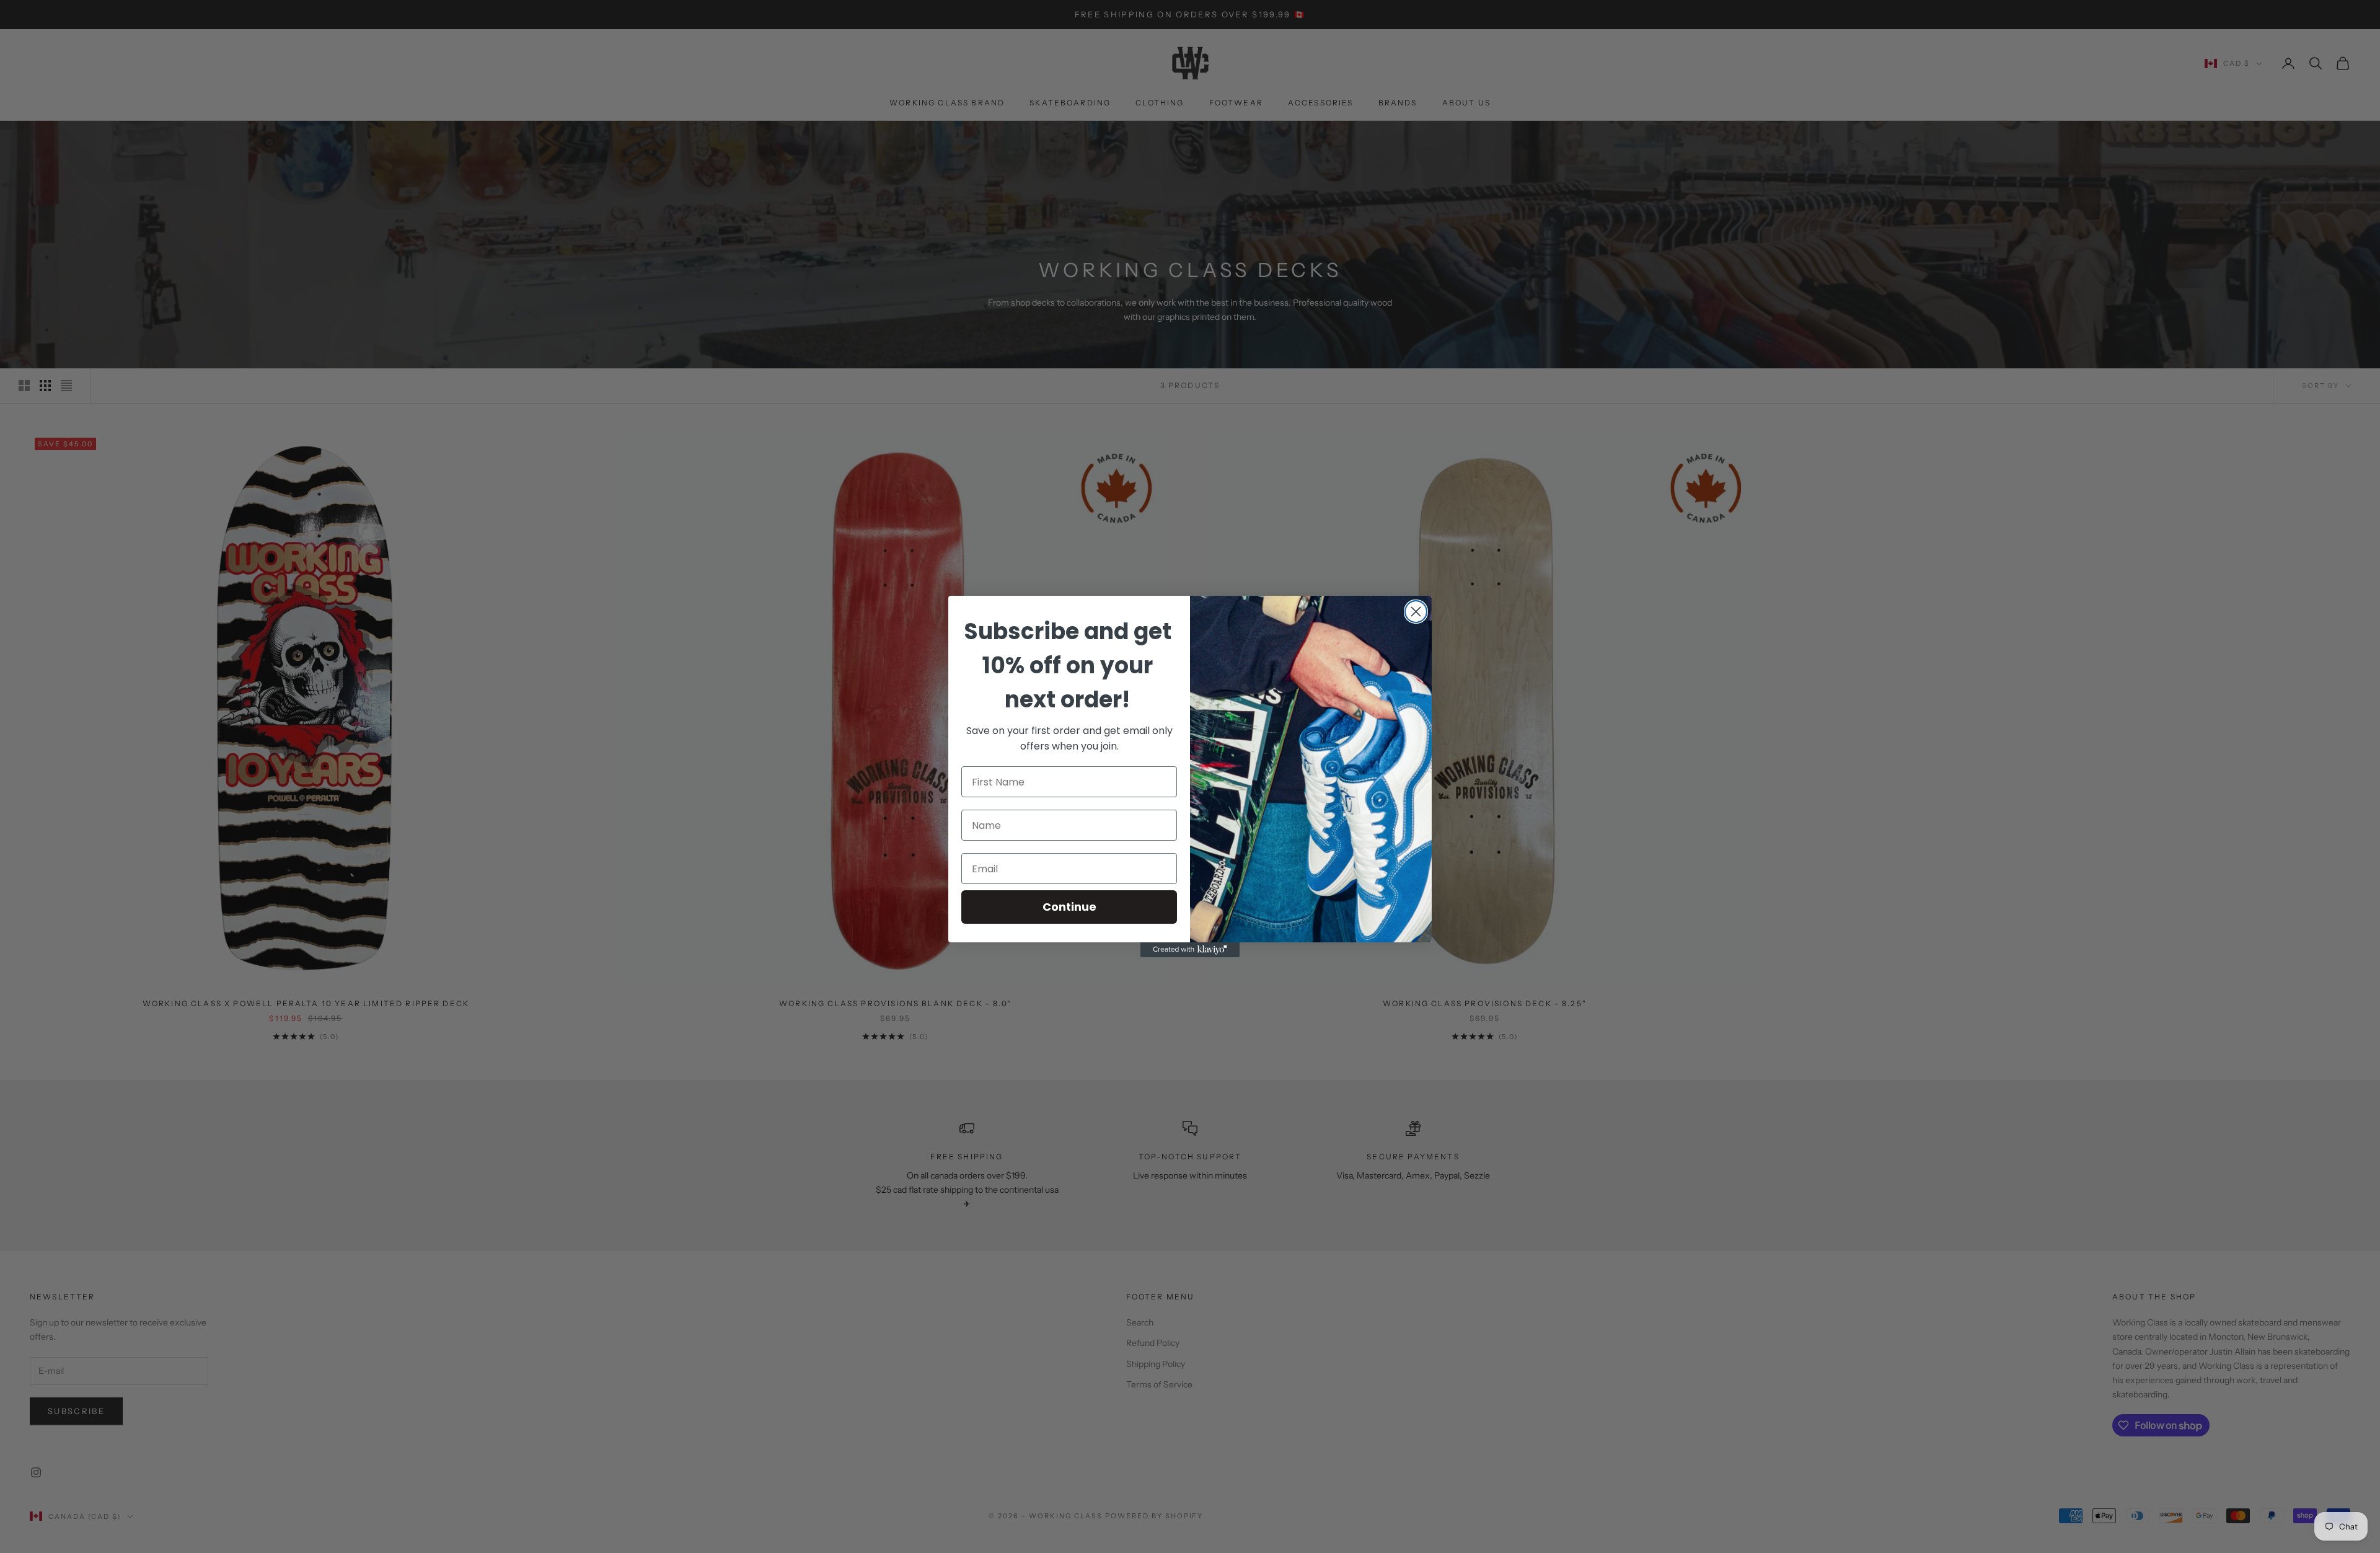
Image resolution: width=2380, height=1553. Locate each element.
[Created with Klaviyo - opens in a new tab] (1190, 950)
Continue (1069, 907)
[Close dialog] (1416, 612)
